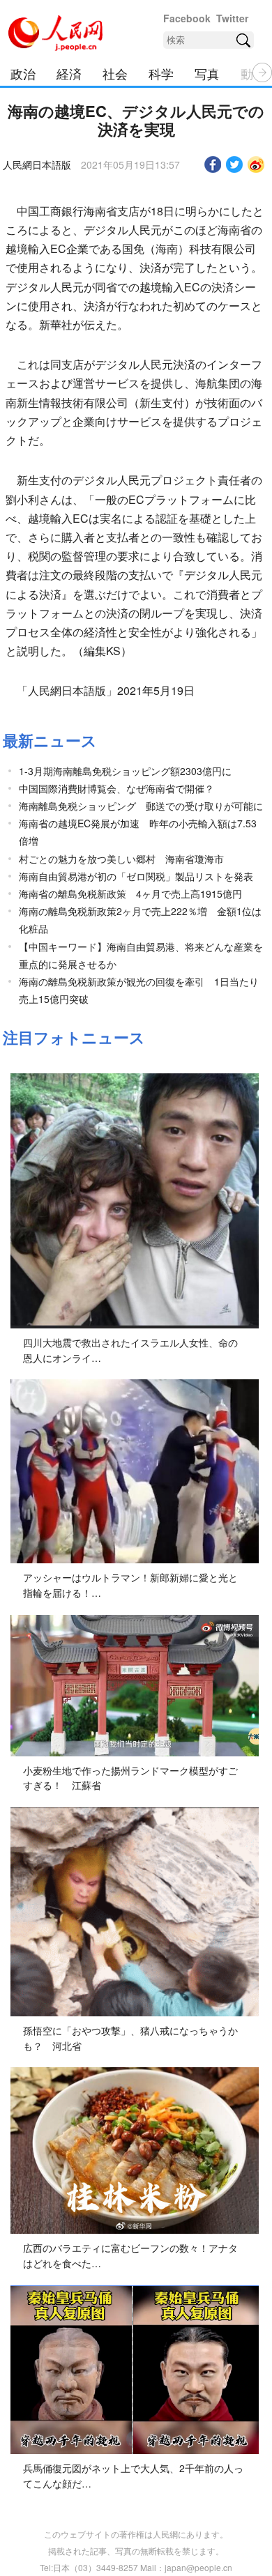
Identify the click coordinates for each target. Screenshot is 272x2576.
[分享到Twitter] (235, 164)
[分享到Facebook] (213, 164)
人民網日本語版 (37, 164)
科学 (161, 73)
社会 (115, 73)
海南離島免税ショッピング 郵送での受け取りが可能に (141, 806)
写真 (207, 73)
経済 (69, 73)
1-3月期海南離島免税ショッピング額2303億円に (125, 771)
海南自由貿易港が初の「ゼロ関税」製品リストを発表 (136, 876)
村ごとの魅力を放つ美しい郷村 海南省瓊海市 (121, 859)
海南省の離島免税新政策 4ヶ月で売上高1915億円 (130, 894)
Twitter (232, 18)
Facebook (187, 18)
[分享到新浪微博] (256, 164)
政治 (23, 73)
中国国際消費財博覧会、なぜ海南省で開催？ (116, 788)
